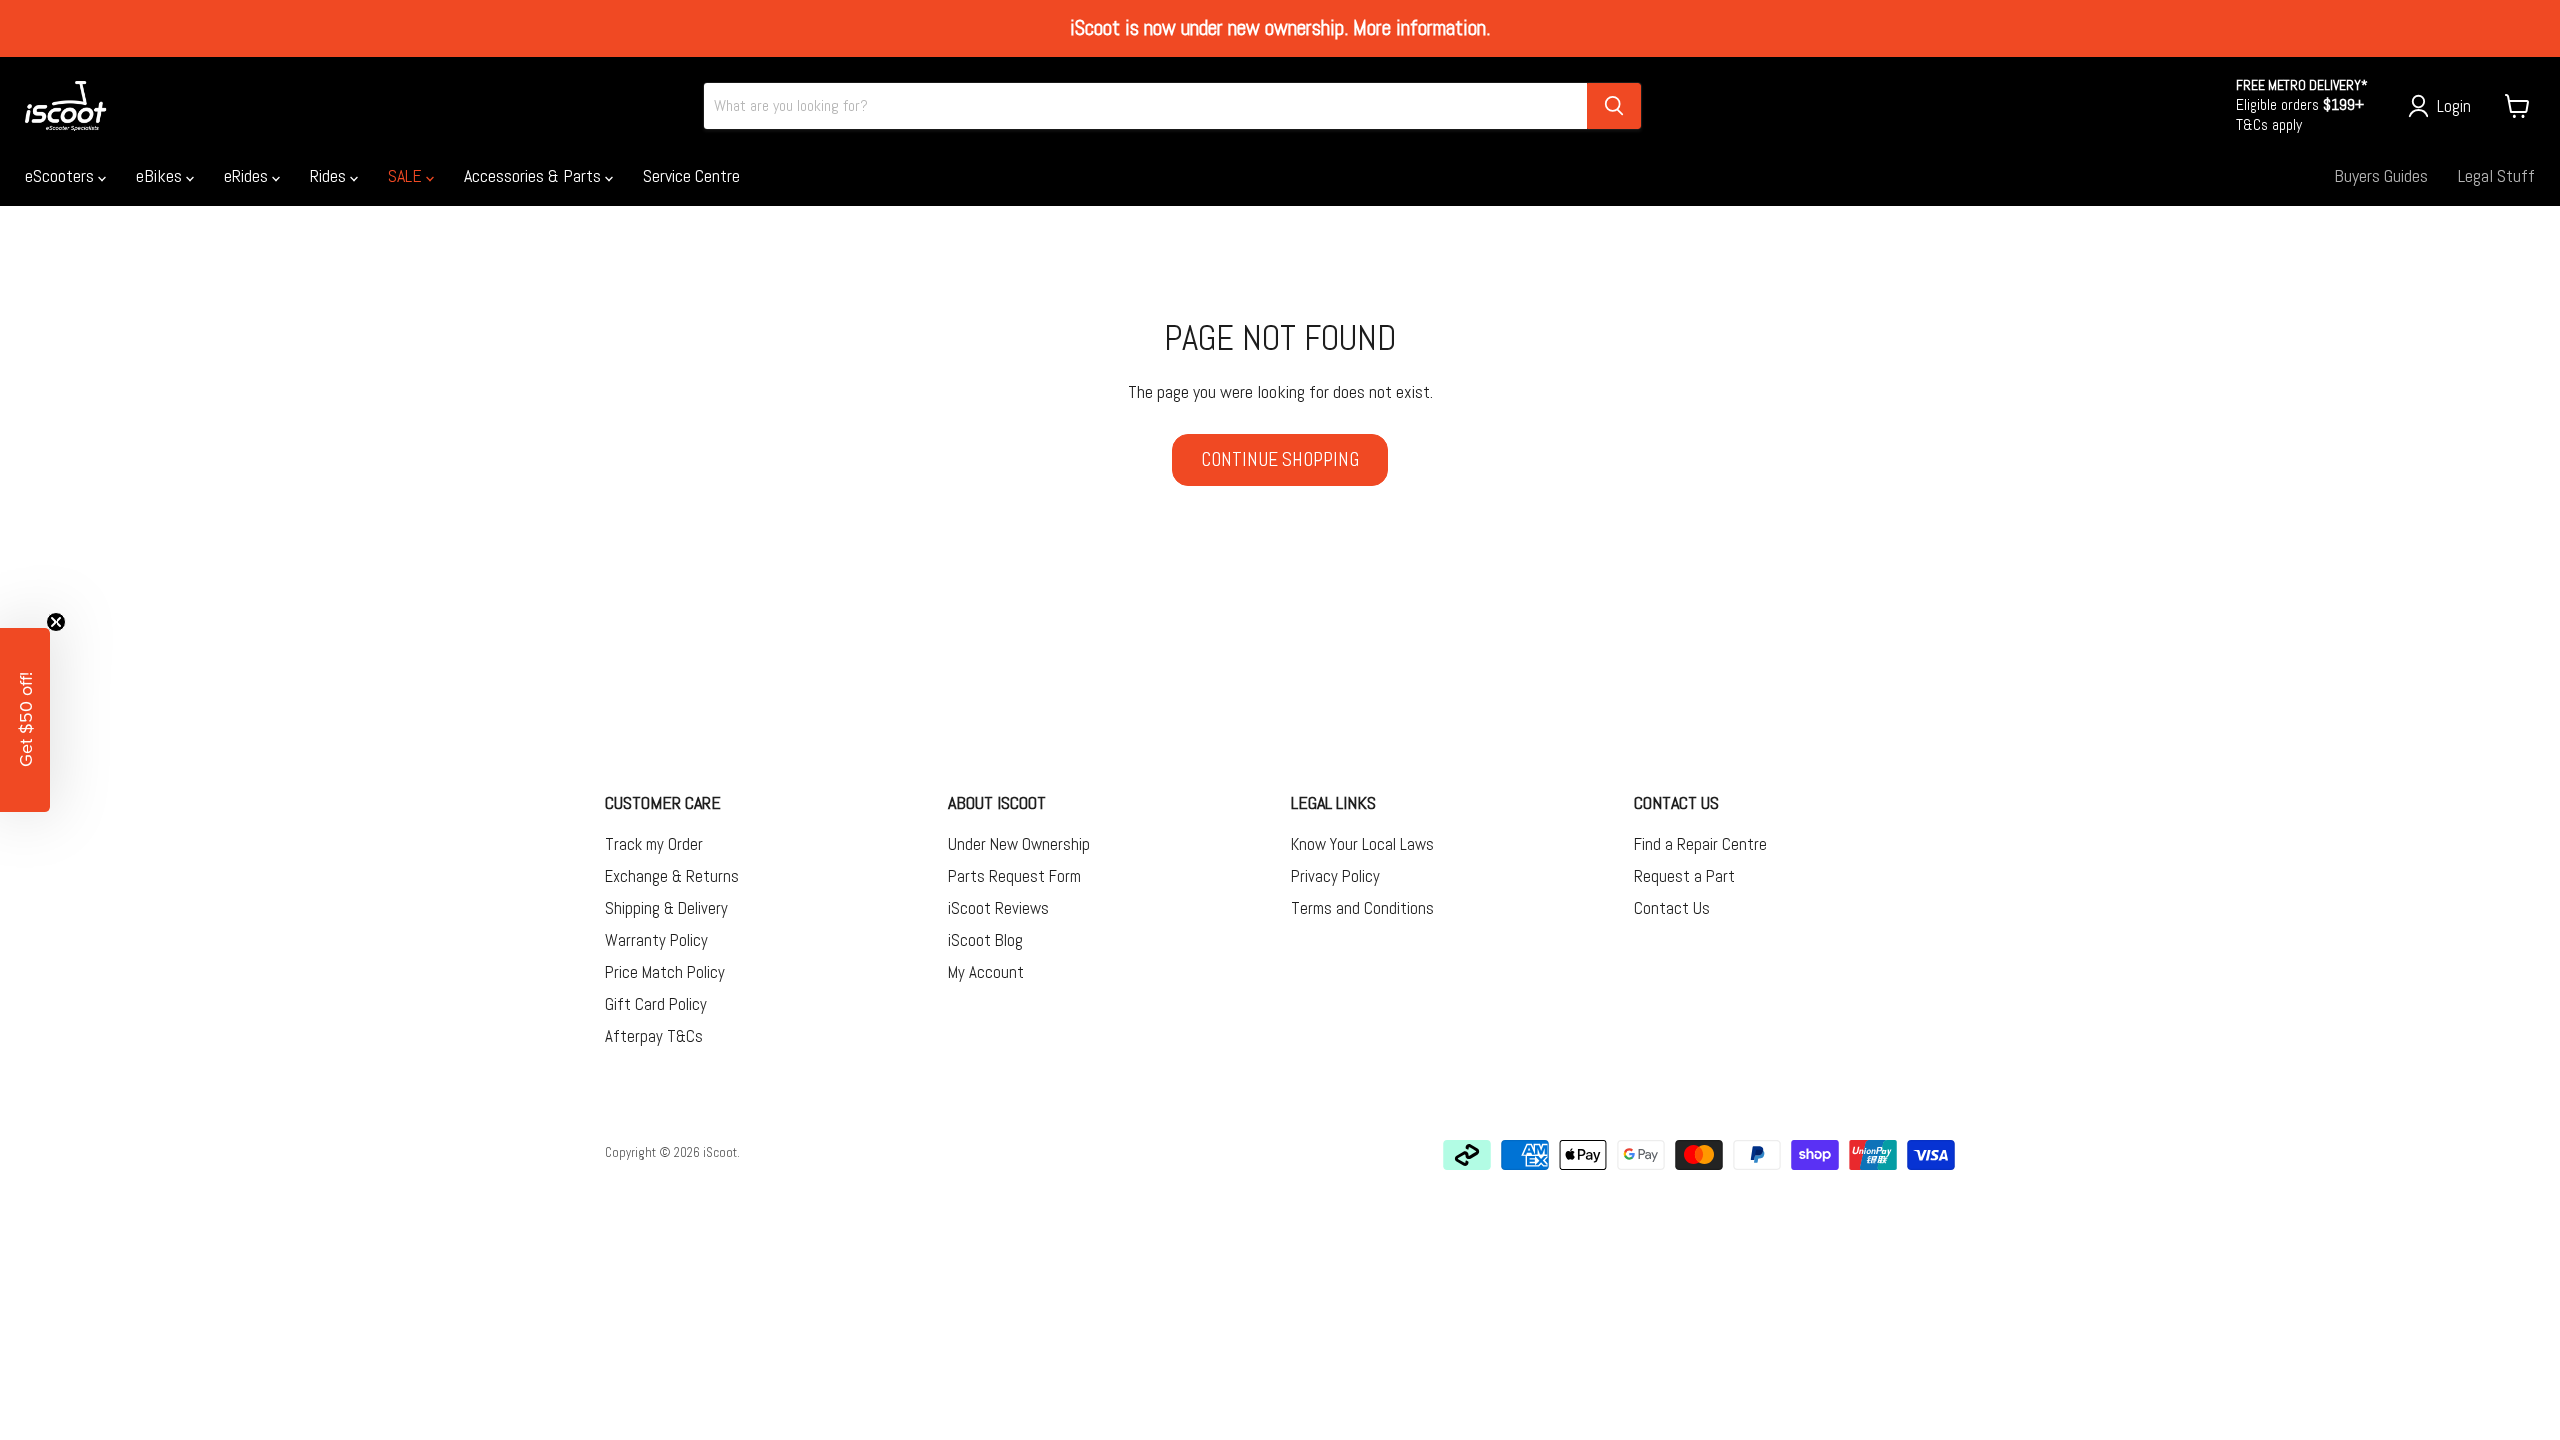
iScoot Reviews (998, 908)
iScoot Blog (985, 940)
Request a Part (1684, 876)
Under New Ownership (1019, 844)
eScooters (61, 175)
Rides (330, 175)
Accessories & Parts (534, 175)
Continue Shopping (1280, 459)
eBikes (161, 175)
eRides (248, 175)
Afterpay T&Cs (654, 1036)
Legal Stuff (2496, 175)
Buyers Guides (2381, 175)
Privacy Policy (1335, 876)
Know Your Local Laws (1362, 844)
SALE (407, 175)
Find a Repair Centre (1700, 844)
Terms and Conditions (1362, 908)
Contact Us (1672, 908)
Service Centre (691, 175)
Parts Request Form (1014, 876)
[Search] (1614, 106)
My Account (986, 972)
